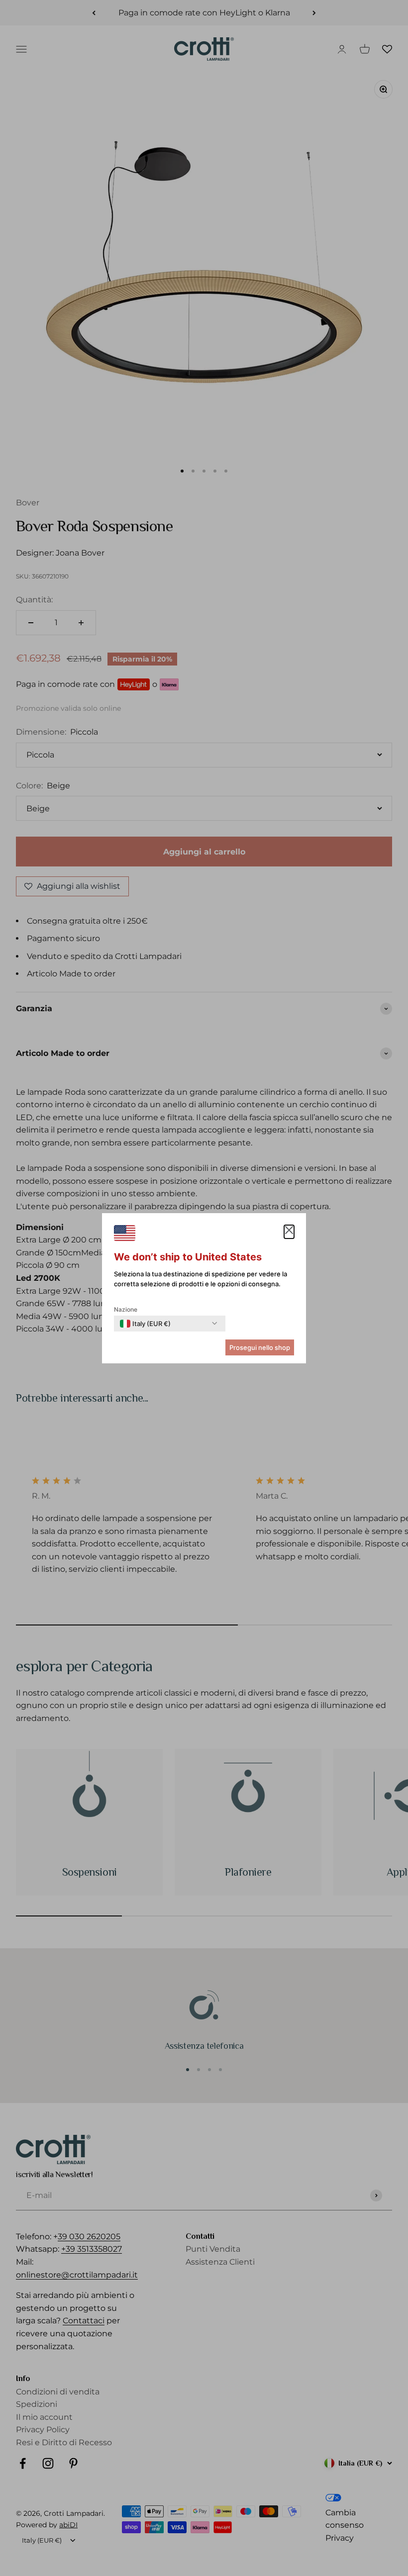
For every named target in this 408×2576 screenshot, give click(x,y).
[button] (289, 1232)
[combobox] (145, 1324)
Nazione (126, 1309)
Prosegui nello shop (260, 1347)
